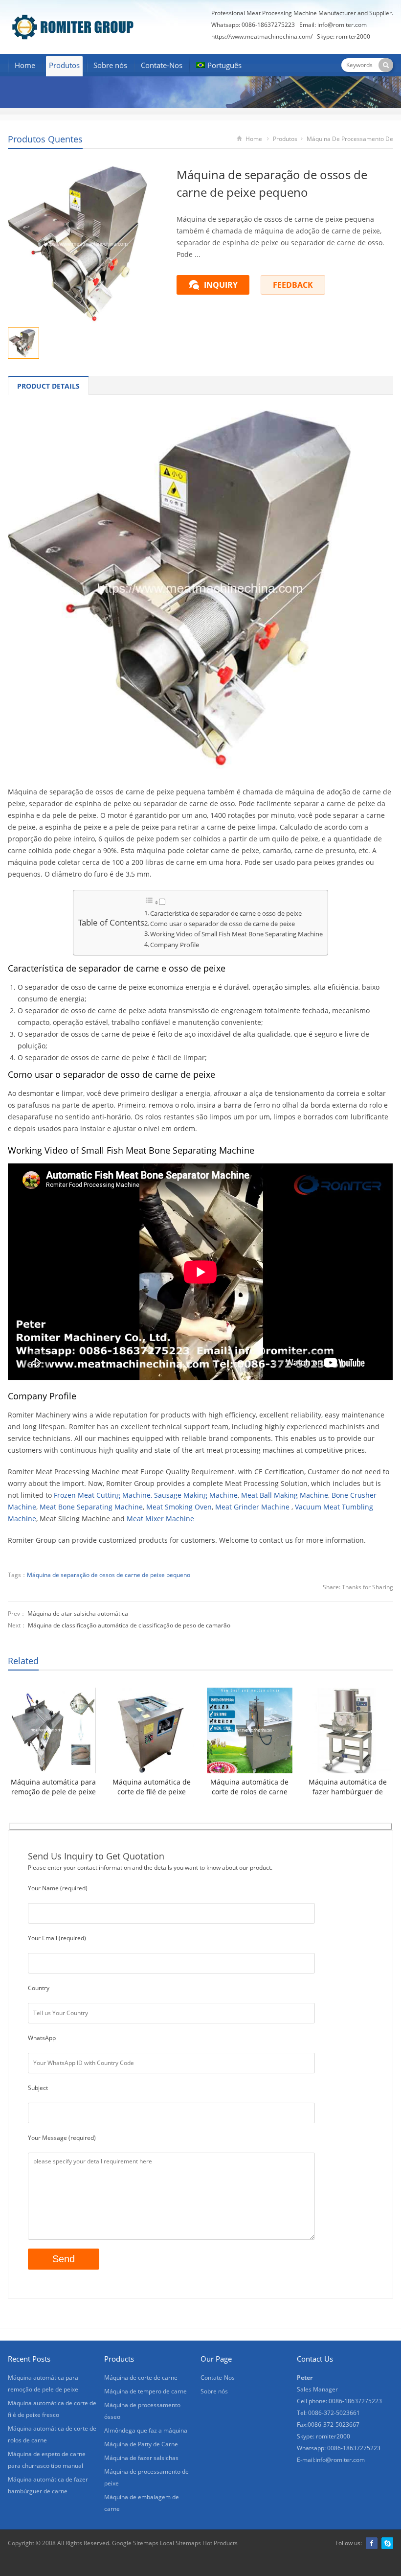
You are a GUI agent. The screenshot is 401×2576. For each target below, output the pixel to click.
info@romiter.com (342, 25)
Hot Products (219, 2543)
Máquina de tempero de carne (145, 2391)
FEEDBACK (293, 285)
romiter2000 (353, 36)
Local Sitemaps (180, 2543)
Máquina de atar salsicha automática (78, 1613)
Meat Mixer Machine (160, 1519)
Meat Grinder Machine (252, 1507)
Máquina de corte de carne (141, 2378)
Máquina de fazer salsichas (141, 2458)
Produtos (64, 65)
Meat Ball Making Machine (285, 1495)
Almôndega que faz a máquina (146, 2430)
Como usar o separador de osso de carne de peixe (223, 924)
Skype (387, 2543)
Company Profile (175, 945)
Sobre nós (110, 65)
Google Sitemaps (135, 2543)
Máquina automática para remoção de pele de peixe (53, 1787)
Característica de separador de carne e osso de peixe (226, 914)
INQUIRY (221, 285)
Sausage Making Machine (196, 1495)
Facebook (372, 2543)
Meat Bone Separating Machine (91, 1507)
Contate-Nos (162, 65)
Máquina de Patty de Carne (141, 2444)
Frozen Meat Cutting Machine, (103, 1495)
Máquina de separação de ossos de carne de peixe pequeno (109, 1575)
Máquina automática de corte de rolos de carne (249, 1787)
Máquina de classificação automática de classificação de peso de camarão (129, 1625)
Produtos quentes (45, 139)
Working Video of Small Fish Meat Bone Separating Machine (236, 934)
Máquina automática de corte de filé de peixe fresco (152, 1787)
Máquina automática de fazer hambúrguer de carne (348, 1787)
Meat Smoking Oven (179, 1507)
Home (25, 65)
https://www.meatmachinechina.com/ (262, 36)
